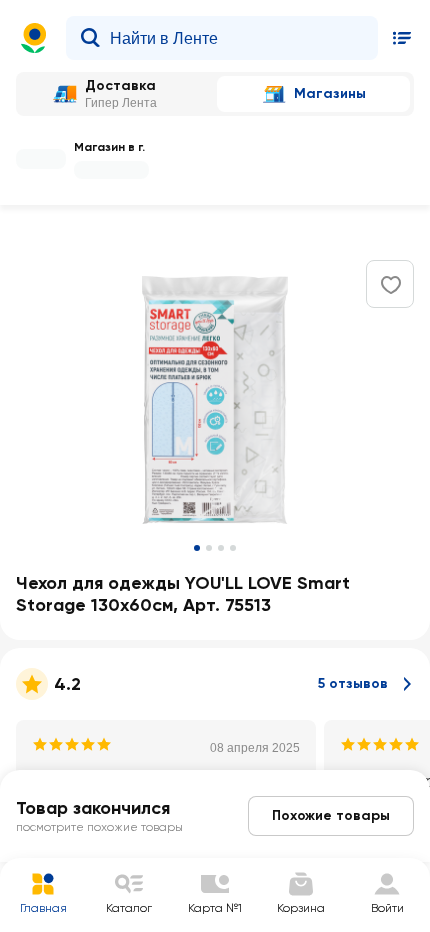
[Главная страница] (34, 38)
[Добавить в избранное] (391, 285)
